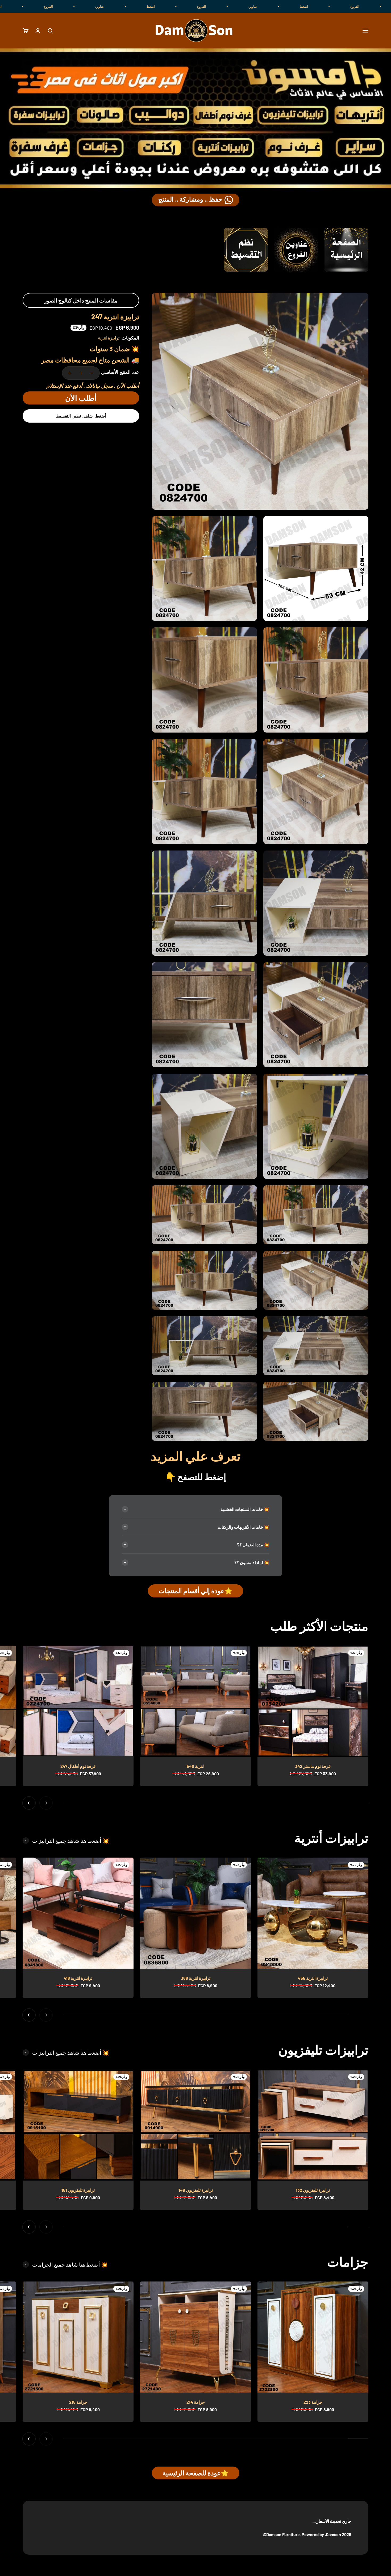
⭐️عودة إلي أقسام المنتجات (195, 1591)
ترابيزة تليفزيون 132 (313, 2190)
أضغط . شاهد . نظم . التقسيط (81, 416)
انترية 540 (195, 1766)
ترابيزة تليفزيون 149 (196, 2190)
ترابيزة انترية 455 (313, 1978)
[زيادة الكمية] (70, 373)
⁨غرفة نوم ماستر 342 (313, 1766)
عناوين (271, 6)
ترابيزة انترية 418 (78, 1978)
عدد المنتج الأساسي (120, 372)
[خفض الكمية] (92, 373)
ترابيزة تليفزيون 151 (78, 2190)
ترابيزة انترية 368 (196, 1978)
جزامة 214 (196, 2402)
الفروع (373, 6)
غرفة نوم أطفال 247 (78, 1766)
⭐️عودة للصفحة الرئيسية (196, 2473)
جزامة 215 (78, 2402)
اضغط (322, 6)
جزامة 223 (313, 2402)
